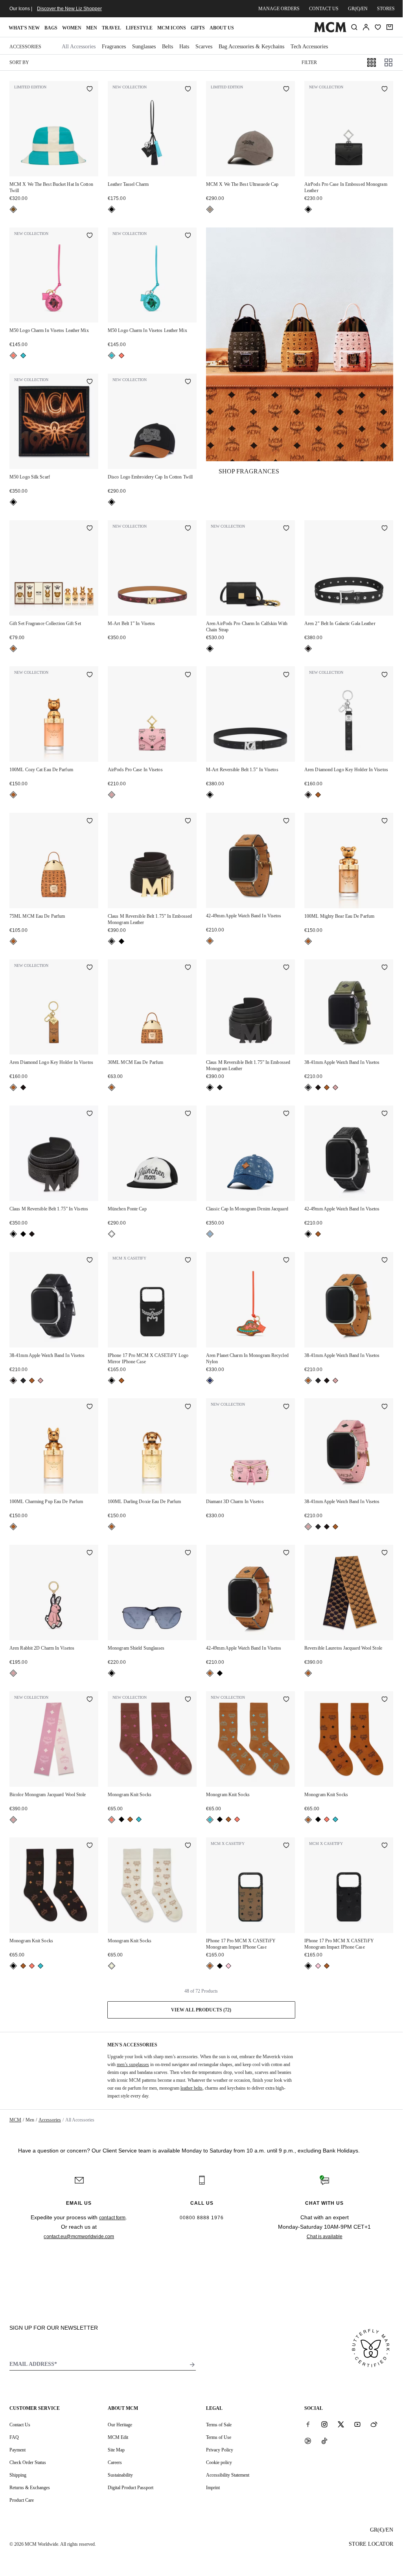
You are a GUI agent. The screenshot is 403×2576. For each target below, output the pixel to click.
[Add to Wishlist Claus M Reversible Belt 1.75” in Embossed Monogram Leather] (188, 821)
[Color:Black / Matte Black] (121, 941)
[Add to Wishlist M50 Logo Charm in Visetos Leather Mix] (90, 236)
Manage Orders (279, 9)
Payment (17, 2450)
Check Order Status (28, 2462)
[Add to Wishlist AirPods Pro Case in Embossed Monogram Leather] (385, 90)
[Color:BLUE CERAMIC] (23, 356)
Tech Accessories (309, 47)
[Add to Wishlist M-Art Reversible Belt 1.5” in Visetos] (286, 675)
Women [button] (72, 28)
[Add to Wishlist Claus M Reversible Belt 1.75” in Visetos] (90, 1114)
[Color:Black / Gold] (112, 941)
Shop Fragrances (249, 471)
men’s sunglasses (133, 2064)
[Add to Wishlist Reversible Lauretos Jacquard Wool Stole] (385, 1553)
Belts (167, 47)
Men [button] (92, 28)
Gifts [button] (198, 28)
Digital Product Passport (131, 2488)
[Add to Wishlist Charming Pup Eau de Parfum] (90, 1407)
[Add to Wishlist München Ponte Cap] (188, 1114)
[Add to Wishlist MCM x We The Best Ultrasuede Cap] (286, 90)
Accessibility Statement (228, 2475)
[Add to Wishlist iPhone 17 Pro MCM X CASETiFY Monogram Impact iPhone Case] (286, 1846)
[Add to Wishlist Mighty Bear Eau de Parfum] (385, 821)
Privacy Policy (220, 2450)
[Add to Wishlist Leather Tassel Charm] (188, 90)
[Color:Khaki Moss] (308, 1087)
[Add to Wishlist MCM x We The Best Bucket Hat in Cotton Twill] (90, 90)
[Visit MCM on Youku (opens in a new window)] (308, 2441)
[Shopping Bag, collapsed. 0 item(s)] (390, 27)
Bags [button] (51, 28)
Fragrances (114, 47)
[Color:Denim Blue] (210, 1234)
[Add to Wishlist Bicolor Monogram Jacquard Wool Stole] (90, 1700)
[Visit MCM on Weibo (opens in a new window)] (374, 2424)
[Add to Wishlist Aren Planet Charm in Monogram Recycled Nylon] (286, 1261)
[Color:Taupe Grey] (210, 209)
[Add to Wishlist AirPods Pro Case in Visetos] (188, 675)
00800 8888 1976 (202, 2218)
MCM (15, 2120)
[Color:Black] (112, 209)
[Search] (354, 27)
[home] (330, 31)
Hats (184, 47)
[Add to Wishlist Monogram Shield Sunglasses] (188, 1553)
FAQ (14, 2437)
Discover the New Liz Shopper (69, 9)
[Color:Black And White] (112, 1234)
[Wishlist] (378, 27)
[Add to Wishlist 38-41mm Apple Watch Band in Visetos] (385, 968)
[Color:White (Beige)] (112, 1966)
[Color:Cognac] (13, 649)
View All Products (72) (201, 2010)
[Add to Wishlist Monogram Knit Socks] (188, 1700)
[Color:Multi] (210, 1381)
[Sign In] (366, 27)
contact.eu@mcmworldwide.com (79, 2237)
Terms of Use (219, 2437)
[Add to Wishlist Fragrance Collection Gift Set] (90, 529)
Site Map (116, 2450)
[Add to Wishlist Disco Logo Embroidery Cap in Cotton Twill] (188, 382)
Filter (309, 62)
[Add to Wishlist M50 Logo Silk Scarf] (90, 382)
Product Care (22, 2500)
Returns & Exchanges (30, 2488)
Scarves (204, 47)
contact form (112, 2218)
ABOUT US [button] (222, 28)
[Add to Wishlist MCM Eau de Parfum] (90, 821)
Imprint (213, 2488)
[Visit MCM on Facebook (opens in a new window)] (308, 2424)
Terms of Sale (219, 2425)
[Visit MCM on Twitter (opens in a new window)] (341, 2424)
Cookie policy (219, 2462)
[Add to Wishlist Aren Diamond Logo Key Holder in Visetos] (385, 675)
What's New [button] (24, 28)
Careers (115, 2462)
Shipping (18, 2475)
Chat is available (325, 2237)
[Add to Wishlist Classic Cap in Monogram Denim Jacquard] (286, 1114)
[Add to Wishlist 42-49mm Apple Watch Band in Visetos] (286, 821)
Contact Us (20, 2425)
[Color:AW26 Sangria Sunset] (13, 356)
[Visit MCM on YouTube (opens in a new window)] (357, 2424)
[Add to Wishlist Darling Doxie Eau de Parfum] (188, 1407)
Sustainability (120, 2475)
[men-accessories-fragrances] (300, 344)
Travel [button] (111, 28)
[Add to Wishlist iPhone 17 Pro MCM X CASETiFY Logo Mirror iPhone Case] (188, 1261)
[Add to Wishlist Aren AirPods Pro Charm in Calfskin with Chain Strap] (286, 529)
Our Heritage (120, 2425)
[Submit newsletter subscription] (192, 2365)
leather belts (191, 2088)
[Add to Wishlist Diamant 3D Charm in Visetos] (286, 1407)
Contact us (324, 9)
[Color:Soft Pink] (112, 795)
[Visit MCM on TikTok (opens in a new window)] (324, 2441)
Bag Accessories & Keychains (251, 47)
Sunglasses (144, 47)
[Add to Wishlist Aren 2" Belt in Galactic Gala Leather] (385, 529)
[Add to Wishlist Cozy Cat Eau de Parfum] (90, 675)
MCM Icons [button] (172, 28)
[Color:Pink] (228, 1966)
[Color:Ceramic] (13, 209)
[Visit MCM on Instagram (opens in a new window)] (324, 2424)
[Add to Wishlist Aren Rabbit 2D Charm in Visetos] (90, 1553)
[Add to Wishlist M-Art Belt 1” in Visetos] (188, 529)
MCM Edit (118, 2437)
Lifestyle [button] (139, 28)
